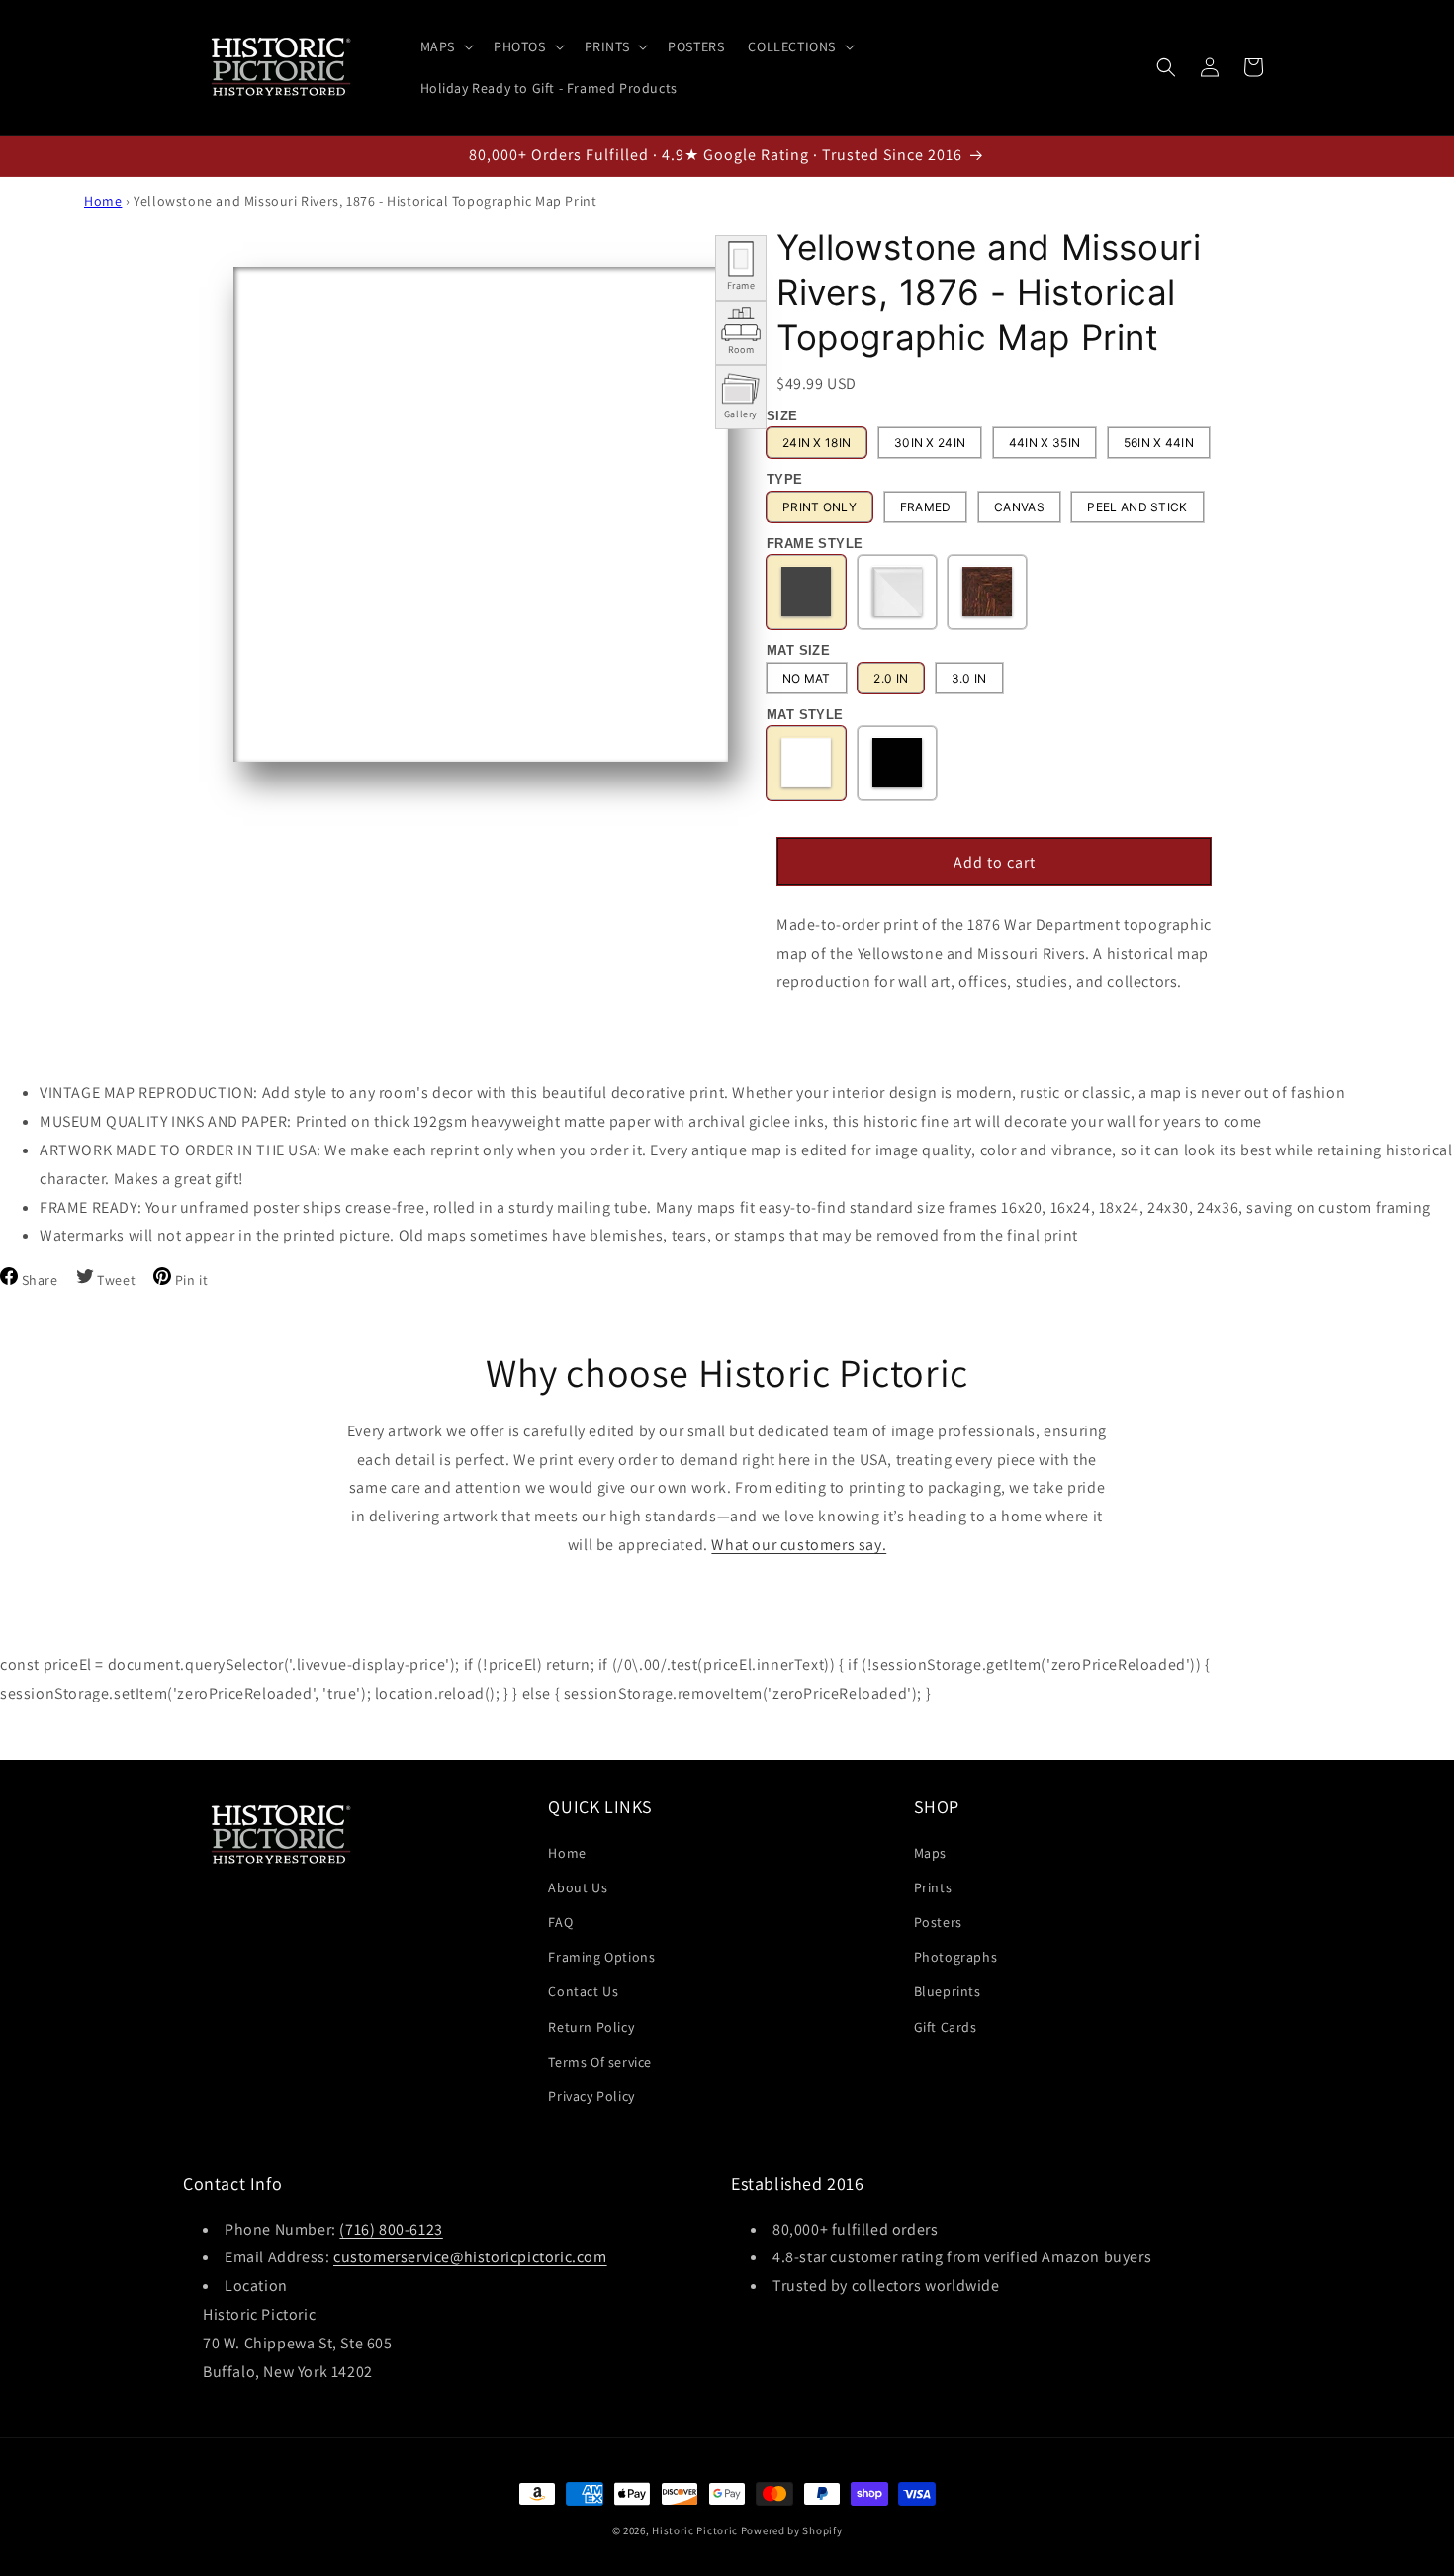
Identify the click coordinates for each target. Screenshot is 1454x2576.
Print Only (819, 507)
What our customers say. (799, 1545)
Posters (938, 1921)
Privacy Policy (591, 2095)
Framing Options (601, 1957)
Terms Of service (600, 2061)
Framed (926, 507)
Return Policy (591, 2026)
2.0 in (891, 678)
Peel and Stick (1137, 507)
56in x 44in (1159, 444)
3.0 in (969, 678)
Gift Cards (946, 2026)
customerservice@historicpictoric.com (470, 2258)
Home (103, 201)
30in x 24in (930, 444)
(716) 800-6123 (391, 2229)
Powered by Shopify (792, 2530)
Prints (933, 1886)
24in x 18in (817, 444)
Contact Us (583, 1991)
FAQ (560, 1921)
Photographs (956, 1957)
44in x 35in (1045, 444)
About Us (578, 1886)
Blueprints (948, 1991)
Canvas (1019, 507)
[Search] (1166, 67)
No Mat (807, 678)
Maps (930, 1852)
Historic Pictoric (695, 2530)
